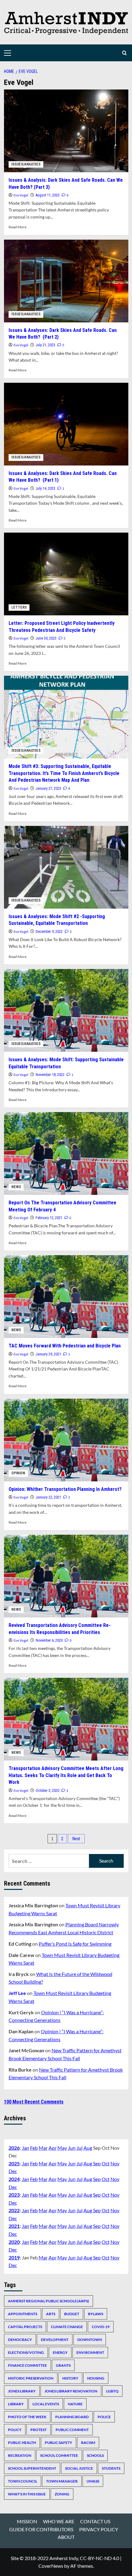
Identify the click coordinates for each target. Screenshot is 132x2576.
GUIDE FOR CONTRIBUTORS (41, 2529)
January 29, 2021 (48, 1354)
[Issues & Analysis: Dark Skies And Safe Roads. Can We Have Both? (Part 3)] (66, 131)
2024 (14, 2179)
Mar (43, 2148)
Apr (52, 2148)
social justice (79, 2468)
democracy (20, 2340)
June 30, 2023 (46, 638)
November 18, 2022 (50, 1075)
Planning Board (72, 2417)
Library (16, 2404)
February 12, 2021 (49, 1218)
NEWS (16, 1187)
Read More (17, 227)
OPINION (18, 1473)
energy (60, 2352)
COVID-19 (101, 2327)
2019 (14, 2257)
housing (96, 2378)
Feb (34, 2148)
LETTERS (19, 607)
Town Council (23, 2481)
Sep (97, 2163)
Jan (25, 2148)
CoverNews (51, 2566)
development (55, 2340)
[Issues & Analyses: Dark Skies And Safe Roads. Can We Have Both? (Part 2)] (66, 281)
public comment (72, 2430)
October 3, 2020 (47, 1791)
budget (72, 2314)
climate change (67, 2327)
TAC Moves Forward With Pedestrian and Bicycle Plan (65, 1346)
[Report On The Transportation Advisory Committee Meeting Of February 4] (66, 1153)
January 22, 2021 (48, 1497)
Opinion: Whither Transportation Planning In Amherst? (65, 1489)
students (111, 2468)
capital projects (25, 2327)
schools (95, 2455)
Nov (115, 2163)
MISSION (27, 2521)
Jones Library (22, 2391)
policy (15, 2430)
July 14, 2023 (45, 488)
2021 (14, 2226)
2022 (14, 2210)
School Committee (59, 2455)
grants (63, 2365)
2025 (14, 2163)
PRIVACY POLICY (99, 2529)
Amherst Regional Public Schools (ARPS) (49, 2301)
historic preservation (31, 2378)
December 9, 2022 (49, 932)
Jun (72, 2148)
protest (39, 2430)
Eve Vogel (21, 195)
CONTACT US (95, 2521)
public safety (58, 2443)
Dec (13, 2171)
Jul (80, 2148)
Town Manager (62, 2481)
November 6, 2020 (49, 1640)
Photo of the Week (27, 2417)
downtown (90, 2340)
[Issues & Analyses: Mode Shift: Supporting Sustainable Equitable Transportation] (66, 1010)
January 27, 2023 (48, 788)
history (70, 2378)
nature (75, 2404)
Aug (88, 2148)
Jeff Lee (17, 1993)
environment (90, 2352)
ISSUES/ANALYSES (26, 164)
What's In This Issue (27, 2494)
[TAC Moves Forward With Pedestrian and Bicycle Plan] (66, 1297)
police (104, 2417)
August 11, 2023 (48, 195)
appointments (23, 2314)
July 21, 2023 (45, 345)
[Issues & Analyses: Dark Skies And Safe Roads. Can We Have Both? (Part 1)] (66, 424)
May (62, 2148)
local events (46, 2404)
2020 (14, 2242)
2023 (14, 2195)
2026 (14, 2148)
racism (88, 2443)
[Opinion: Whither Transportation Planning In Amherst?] (66, 1440)
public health (22, 2443)
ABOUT (66, 2537)
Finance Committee (27, 2365)
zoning (62, 2494)
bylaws (96, 2314)
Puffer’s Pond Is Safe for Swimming (75, 1944)
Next (76, 1839)
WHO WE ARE (59, 2521)
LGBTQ (112, 2391)
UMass (93, 2481)
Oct (106, 2163)
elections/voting (26, 2352)
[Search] (124, 53)
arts (51, 2314)
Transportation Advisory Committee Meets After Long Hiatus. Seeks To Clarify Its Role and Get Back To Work (66, 1775)
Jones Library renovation (71, 2391)
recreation (20, 2455)
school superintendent (32, 2468)
